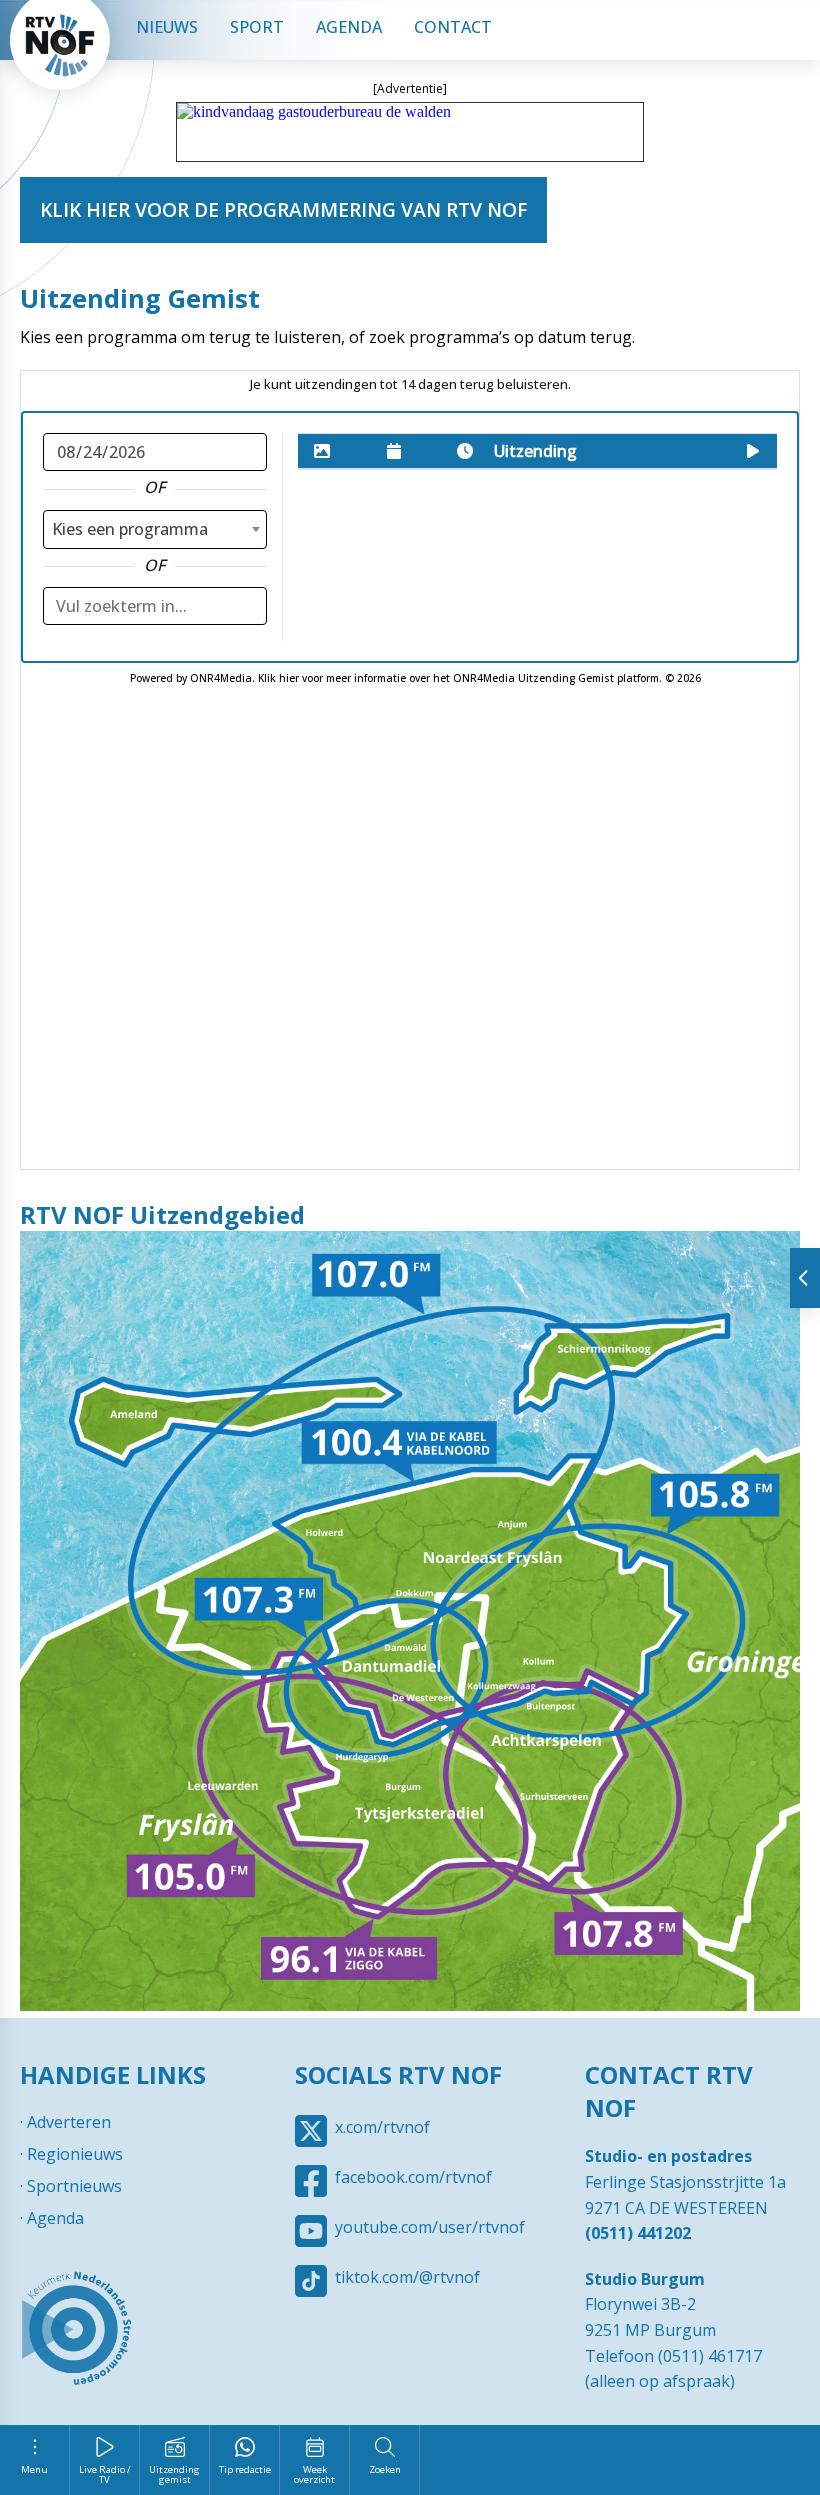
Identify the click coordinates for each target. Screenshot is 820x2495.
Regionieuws (75, 2154)
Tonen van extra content (805, 1278)
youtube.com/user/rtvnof (430, 2227)
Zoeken (385, 2469)
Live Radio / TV (105, 2474)
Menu (34, 2469)
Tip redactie (245, 2469)
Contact (453, 27)
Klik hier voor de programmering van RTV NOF (283, 209)
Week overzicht (314, 2474)
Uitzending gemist (174, 2474)
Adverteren (69, 2122)
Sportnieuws (74, 2186)
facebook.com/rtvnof (413, 2177)
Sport (257, 27)
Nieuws (167, 27)
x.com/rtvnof (382, 2127)
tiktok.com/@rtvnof (407, 2277)
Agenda (349, 27)
